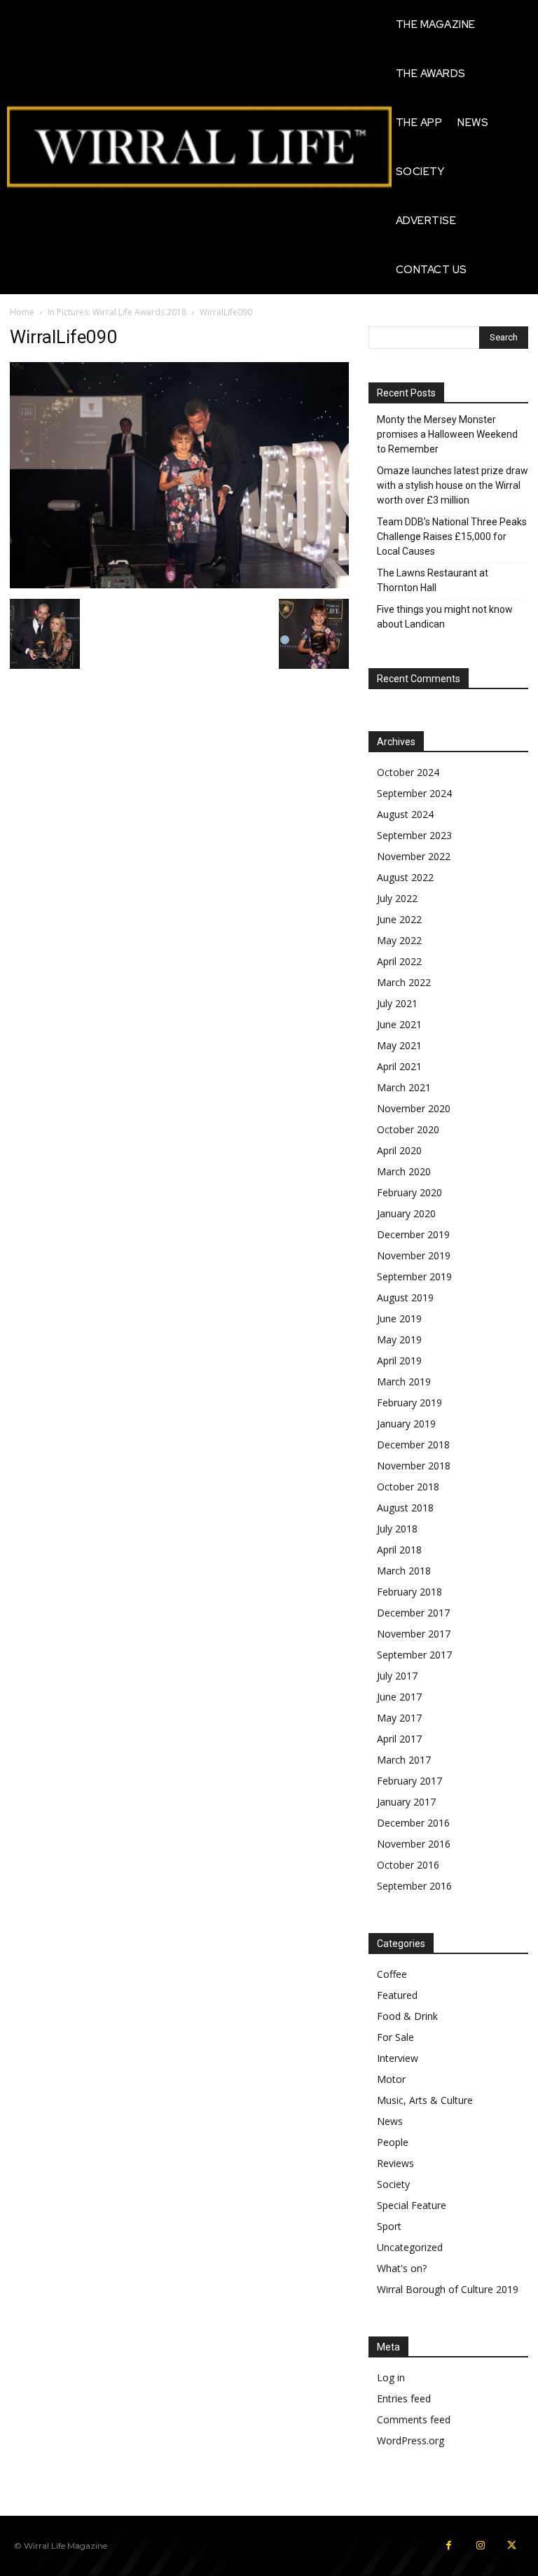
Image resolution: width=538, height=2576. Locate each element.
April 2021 (399, 1066)
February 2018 (409, 1592)
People (393, 2142)
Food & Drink (407, 2016)
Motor (391, 2079)
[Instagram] (480, 2546)
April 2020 (399, 1150)
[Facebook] (449, 2546)
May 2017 (399, 1718)
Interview (398, 2058)
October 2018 (408, 1487)
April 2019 (399, 1360)
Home (22, 312)
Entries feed (404, 2398)
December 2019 (413, 1234)
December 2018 (413, 1445)
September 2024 (414, 793)
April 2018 (399, 1550)
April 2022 (399, 961)
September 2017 (414, 1655)
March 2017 (404, 1760)
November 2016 (414, 1844)
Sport (389, 2226)
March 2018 (404, 1571)
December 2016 (413, 1823)
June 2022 (399, 919)
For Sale (395, 2037)
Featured (397, 1995)
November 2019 (414, 1255)
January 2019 (406, 1424)
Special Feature (412, 2205)
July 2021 (397, 1003)
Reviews (395, 2163)
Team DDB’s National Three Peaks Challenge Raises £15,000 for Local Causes (452, 536)
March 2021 (404, 1087)
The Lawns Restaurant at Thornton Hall (433, 580)
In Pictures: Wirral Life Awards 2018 (117, 312)
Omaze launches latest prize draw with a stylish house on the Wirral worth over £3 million (453, 485)
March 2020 (404, 1171)
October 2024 (408, 772)
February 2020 (409, 1192)
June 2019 (399, 1318)
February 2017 (409, 1781)
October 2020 (408, 1129)
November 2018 (414, 1466)
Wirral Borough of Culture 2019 (448, 2289)
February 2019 (409, 1403)
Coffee (392, 1974)
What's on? (402, 2268)
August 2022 (405, 877)
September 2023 (414, 835)
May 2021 (399, 1045)
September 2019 (414, 1276)
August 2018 (405, 1508)
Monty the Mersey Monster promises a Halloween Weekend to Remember (447, 434)
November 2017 (414, 1634)
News (390, 2121)
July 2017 (397, 1676)
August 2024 (405, 814)
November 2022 (414, 856)
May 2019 (399, 1339)
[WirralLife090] (179, 584)
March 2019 (404, 1382)
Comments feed (414, 2419)
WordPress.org (411, 2440)
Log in (391, 2377)
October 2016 (408, 1865)
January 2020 (406, 1213)
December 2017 (413, 1613)
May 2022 (399, 940)
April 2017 (399, 1739)
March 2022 (404, 982)
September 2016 (414, 1886)
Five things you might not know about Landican (445, 617)
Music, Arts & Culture (425, 2100)
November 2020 (414, 1108)
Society (393, 2184)
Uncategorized (410, 2247)
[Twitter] (512, 2546)
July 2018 (397, 1529)
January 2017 (406, 1802)
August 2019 (405, 1297)
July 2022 (397, 898)
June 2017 (399, 1697)
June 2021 (399, 1024)
